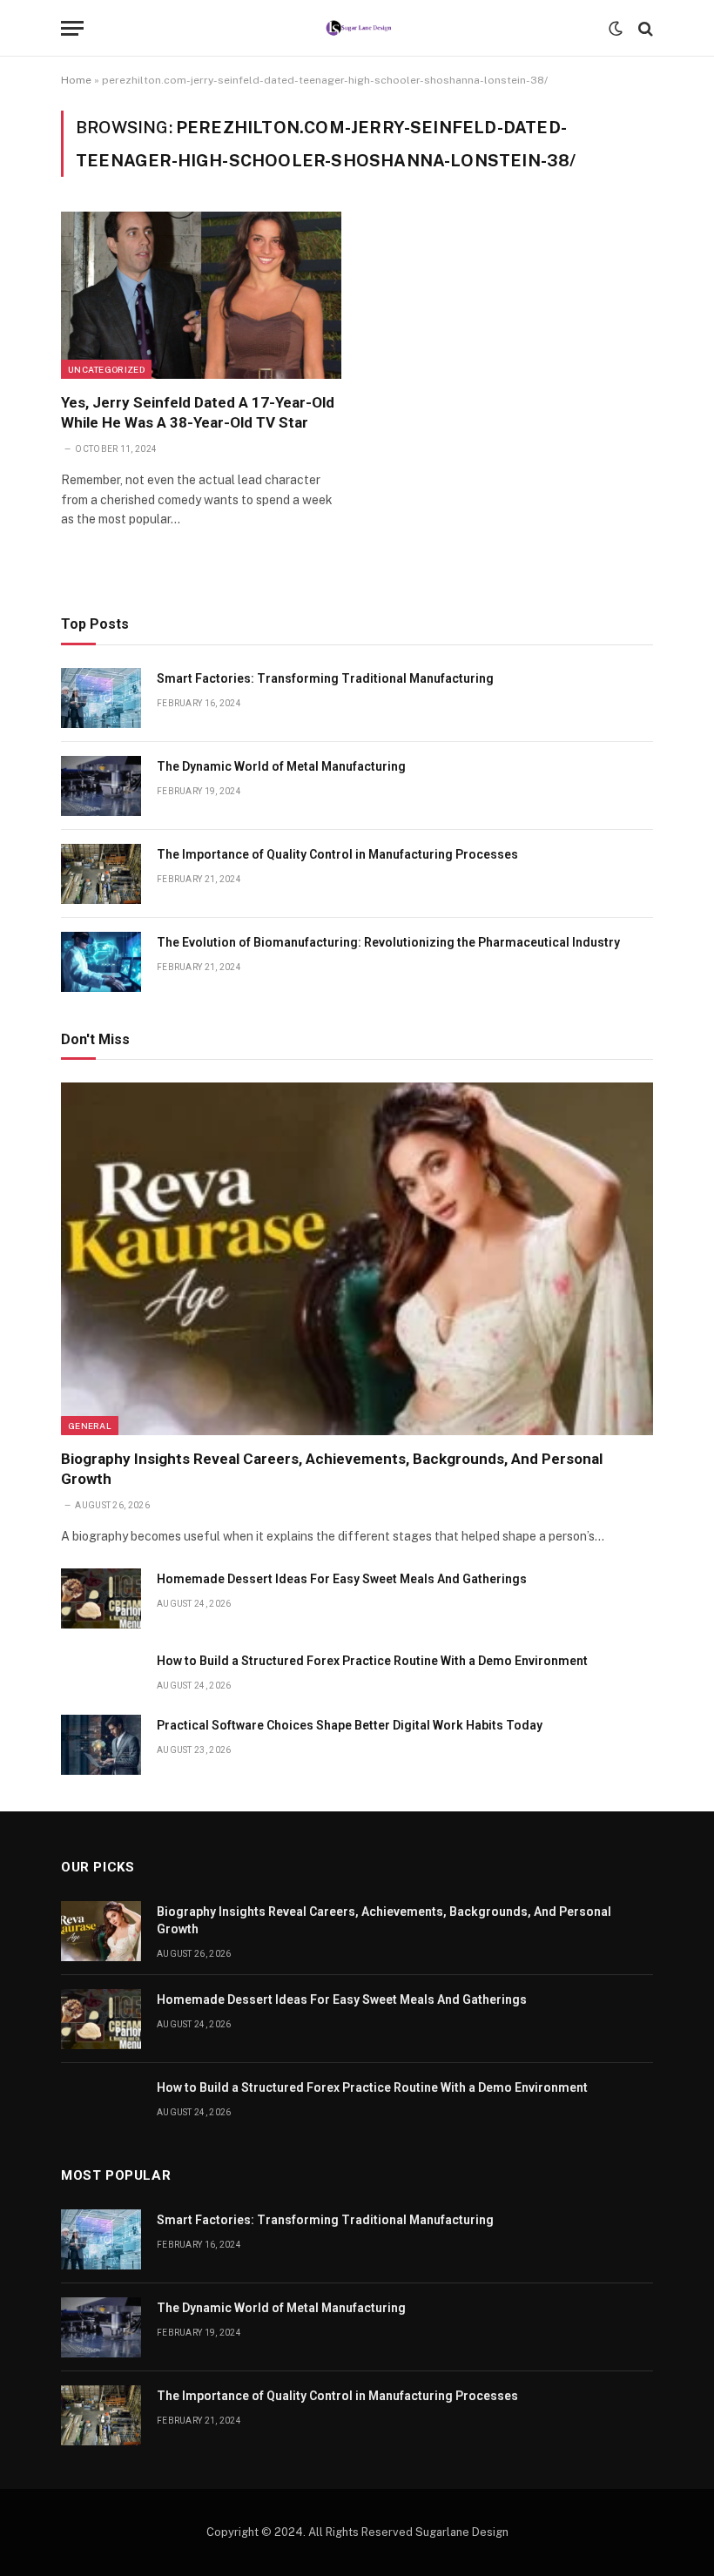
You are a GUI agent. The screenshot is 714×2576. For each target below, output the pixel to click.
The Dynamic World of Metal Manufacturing (281, 766)
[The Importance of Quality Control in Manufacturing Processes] (101, 874)
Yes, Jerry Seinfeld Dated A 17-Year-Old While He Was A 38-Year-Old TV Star (198, 412)
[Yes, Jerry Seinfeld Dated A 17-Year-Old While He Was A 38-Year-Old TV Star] (201, 295)
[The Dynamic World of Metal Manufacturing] (101, 786)
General (90, 1426)
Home (76, 80)
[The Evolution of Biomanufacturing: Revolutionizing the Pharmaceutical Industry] (101, 962)
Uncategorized (106, 369)
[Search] (644, 28)
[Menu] (72, 28)
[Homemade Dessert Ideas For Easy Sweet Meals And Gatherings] (101, 1598)
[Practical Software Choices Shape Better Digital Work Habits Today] (101, 1745)
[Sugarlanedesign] (357, 28)
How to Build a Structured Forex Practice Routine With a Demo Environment (372, 1661)
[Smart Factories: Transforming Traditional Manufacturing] (101, 698)
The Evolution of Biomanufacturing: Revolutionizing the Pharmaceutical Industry (388, 942)
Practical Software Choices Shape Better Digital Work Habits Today (350, 1725)
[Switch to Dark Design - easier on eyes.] (616, 29)
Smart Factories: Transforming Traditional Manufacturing (325, 678)
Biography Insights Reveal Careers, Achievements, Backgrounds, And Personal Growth (332, 1469)
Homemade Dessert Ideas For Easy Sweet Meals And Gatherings (342, 1579)
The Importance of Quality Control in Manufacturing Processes (337, 854)
